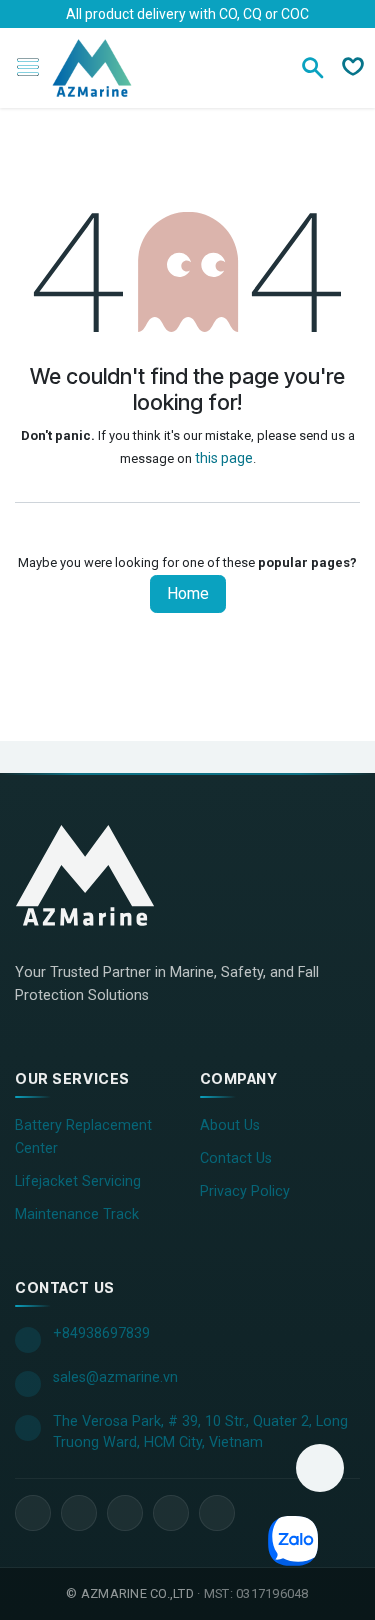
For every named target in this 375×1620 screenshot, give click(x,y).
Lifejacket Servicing (78, 1181)
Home (188, 593)
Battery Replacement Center (83, 1137)
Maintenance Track (77, 1214)
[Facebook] (33, 1513)
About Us (230, 1125)
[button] (320, 1468)
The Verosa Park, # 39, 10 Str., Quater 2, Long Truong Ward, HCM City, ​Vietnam (200, 1432)
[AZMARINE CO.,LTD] (105, 875)
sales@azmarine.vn (115, 1377)
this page (224, 458)
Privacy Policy (245, 1191)
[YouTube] (125, 1513)
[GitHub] (217, 1513)
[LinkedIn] (79, 1513)
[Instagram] (171, 1513)
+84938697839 (101, 1333)
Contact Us (236, 1158)
